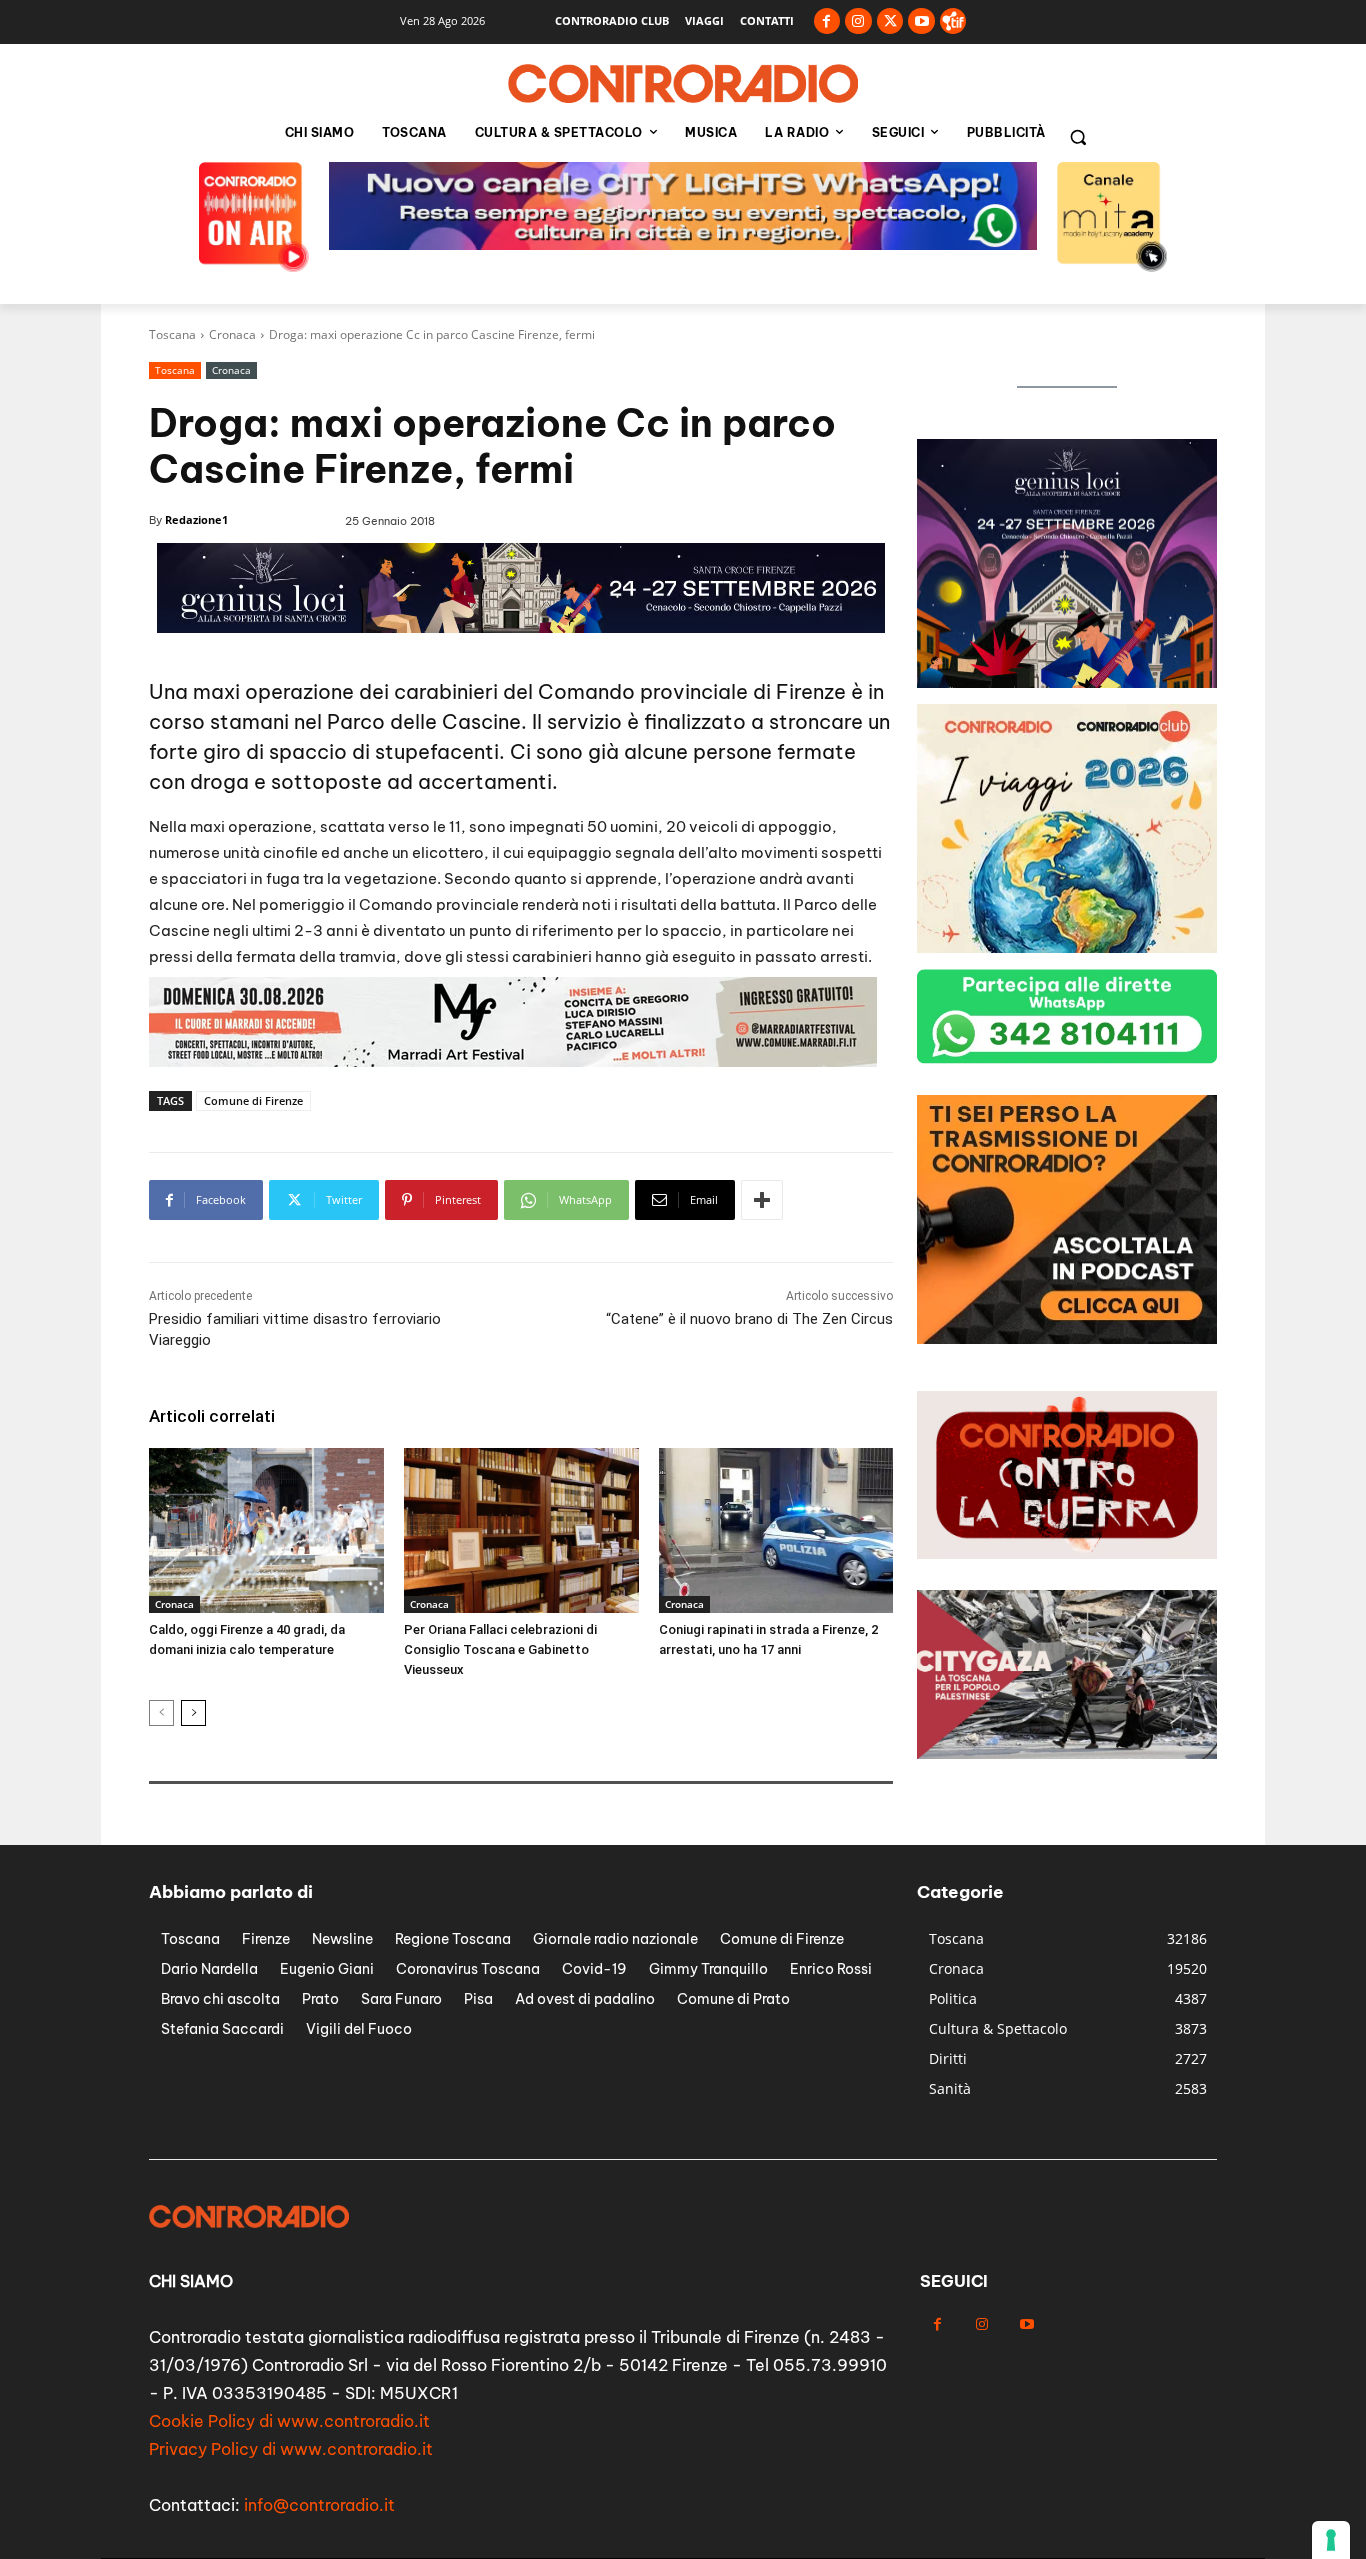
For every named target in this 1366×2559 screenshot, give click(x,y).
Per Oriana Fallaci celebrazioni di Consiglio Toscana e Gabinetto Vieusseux (500, 1649)
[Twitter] (890, 21)
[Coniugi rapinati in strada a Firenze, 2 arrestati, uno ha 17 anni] (776, 1530)
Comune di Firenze (253, 1100)
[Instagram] (858, 21)
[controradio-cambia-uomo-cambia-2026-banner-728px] (683, 244)
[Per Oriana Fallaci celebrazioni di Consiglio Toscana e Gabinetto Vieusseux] (521, 1530)
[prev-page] (161, 1713)
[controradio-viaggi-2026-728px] (513, 1061)
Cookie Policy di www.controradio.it (289, 2421)
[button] (1078, 137)
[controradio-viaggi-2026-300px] (1067, 682)
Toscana (172, 334)
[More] (762, 1200)
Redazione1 (196, 519)
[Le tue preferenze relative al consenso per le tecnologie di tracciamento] (1331, 2540)
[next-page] (193, 1713)
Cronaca (232, 334)
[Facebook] (827, 21)
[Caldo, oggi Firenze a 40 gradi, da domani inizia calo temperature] (266, 1530)
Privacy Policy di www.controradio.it (291, 2449)
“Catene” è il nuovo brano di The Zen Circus (749, 1319)
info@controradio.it (319, 2505)
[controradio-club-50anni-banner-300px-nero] (1067, 947)
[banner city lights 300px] (1067, 1338)
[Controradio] (683, 84)
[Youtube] (921, 21)
